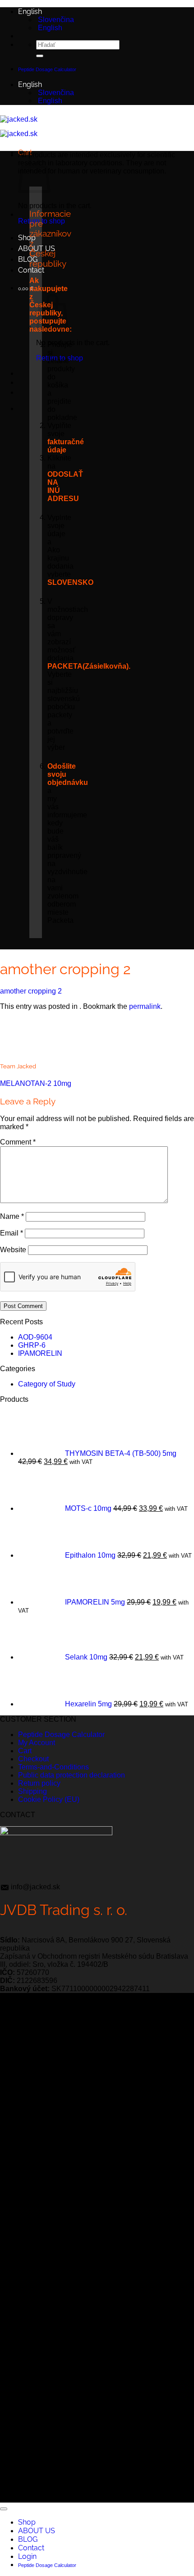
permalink (145, 1006)
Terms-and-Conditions (53, 1767)
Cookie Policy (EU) (49, 1799)
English (31, 11)
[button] (26, 288)
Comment (18, 1142)
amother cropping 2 (31, 991)
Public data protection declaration (72, 1775)
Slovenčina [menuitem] (55, 20)
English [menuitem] (49, 28)
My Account (37, 1743)
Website (13, 1250)
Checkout (33, 1759)
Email (12, 1233)
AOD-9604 (35, 1337)
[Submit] (40, 56)
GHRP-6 (32, 1345)
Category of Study (47, 1384)
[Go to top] (4, 2509)
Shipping (32, 1791)
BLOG (28, 259)
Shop (27, 238)
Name (12, 1216)
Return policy (39, 1783)
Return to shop (60, 358)
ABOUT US (37, 2531)
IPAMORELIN (40, 1353)
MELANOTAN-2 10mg (36, 1083)
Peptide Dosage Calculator (61, 1735)
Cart (25, 1751)
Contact (31, 270)
